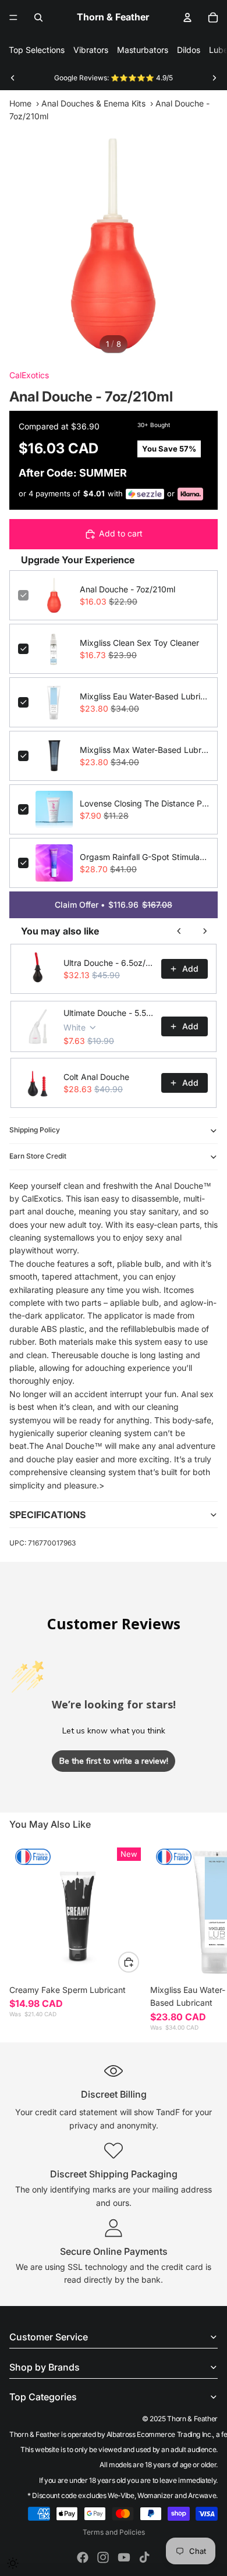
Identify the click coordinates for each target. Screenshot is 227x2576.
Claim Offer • (114, 905)
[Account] (187, 17)
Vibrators (91, 50)
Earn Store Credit (38, 1156)
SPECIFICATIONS (47, 1515)
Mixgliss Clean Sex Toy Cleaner (139, 643)
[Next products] (205, 931)
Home (20, 103)
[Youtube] (124, 2557)
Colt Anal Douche (96, 1077)
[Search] (38, 17)
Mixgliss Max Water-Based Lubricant (144, 750)
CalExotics (29, 375)
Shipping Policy (35, 1130)
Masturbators (143, 50)
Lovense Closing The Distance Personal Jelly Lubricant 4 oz (144, 803)
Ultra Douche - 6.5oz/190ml (109, 963)
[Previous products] (179, 931)
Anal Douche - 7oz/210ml (127, 589)
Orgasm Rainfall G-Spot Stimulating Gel (144, 857)
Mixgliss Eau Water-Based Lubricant (144, 696)
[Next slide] (214, 78)
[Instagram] (103, 2557)
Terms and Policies (114, 2532)
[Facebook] (83, 2557)
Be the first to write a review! (114, 1761)
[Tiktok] (144, 2557)
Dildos (189, 50)
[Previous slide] (13, 78)
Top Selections (37, 50)
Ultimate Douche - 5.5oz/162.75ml (109, 1013)
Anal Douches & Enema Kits (93, 103)
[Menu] (13, 17)
